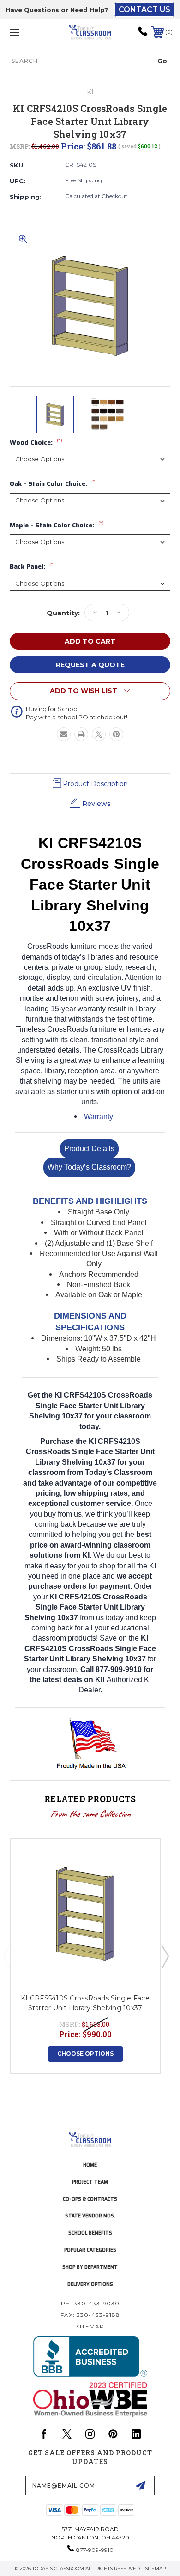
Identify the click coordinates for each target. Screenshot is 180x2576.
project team (90, 2182)
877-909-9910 (95, 2550)
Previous (6, 1956)
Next (165, 1956)
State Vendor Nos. (90, 2215)
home (90, 2164)
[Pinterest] (116, 734)
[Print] (81, 734)
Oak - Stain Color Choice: (53, 484)
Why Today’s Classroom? (89, 1167)
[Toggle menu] (26, 32)
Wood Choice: (36, 443)
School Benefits (90, 2232)
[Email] (64, 734)
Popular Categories (90, 2250)
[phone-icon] (143, 34)
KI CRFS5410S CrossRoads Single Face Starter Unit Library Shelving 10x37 (85, 2003)
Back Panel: (32, 567)
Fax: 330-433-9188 (90, 2315)
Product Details (89, 1149)
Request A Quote (90, 665)
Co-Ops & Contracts (90, 2199)
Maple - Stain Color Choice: (57, 526)
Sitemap (90, 2326)
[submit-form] (140, 2485)
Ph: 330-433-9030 (90, 2303)
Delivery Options (90, 2284)
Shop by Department (90, 2267)
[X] (99, 734)
